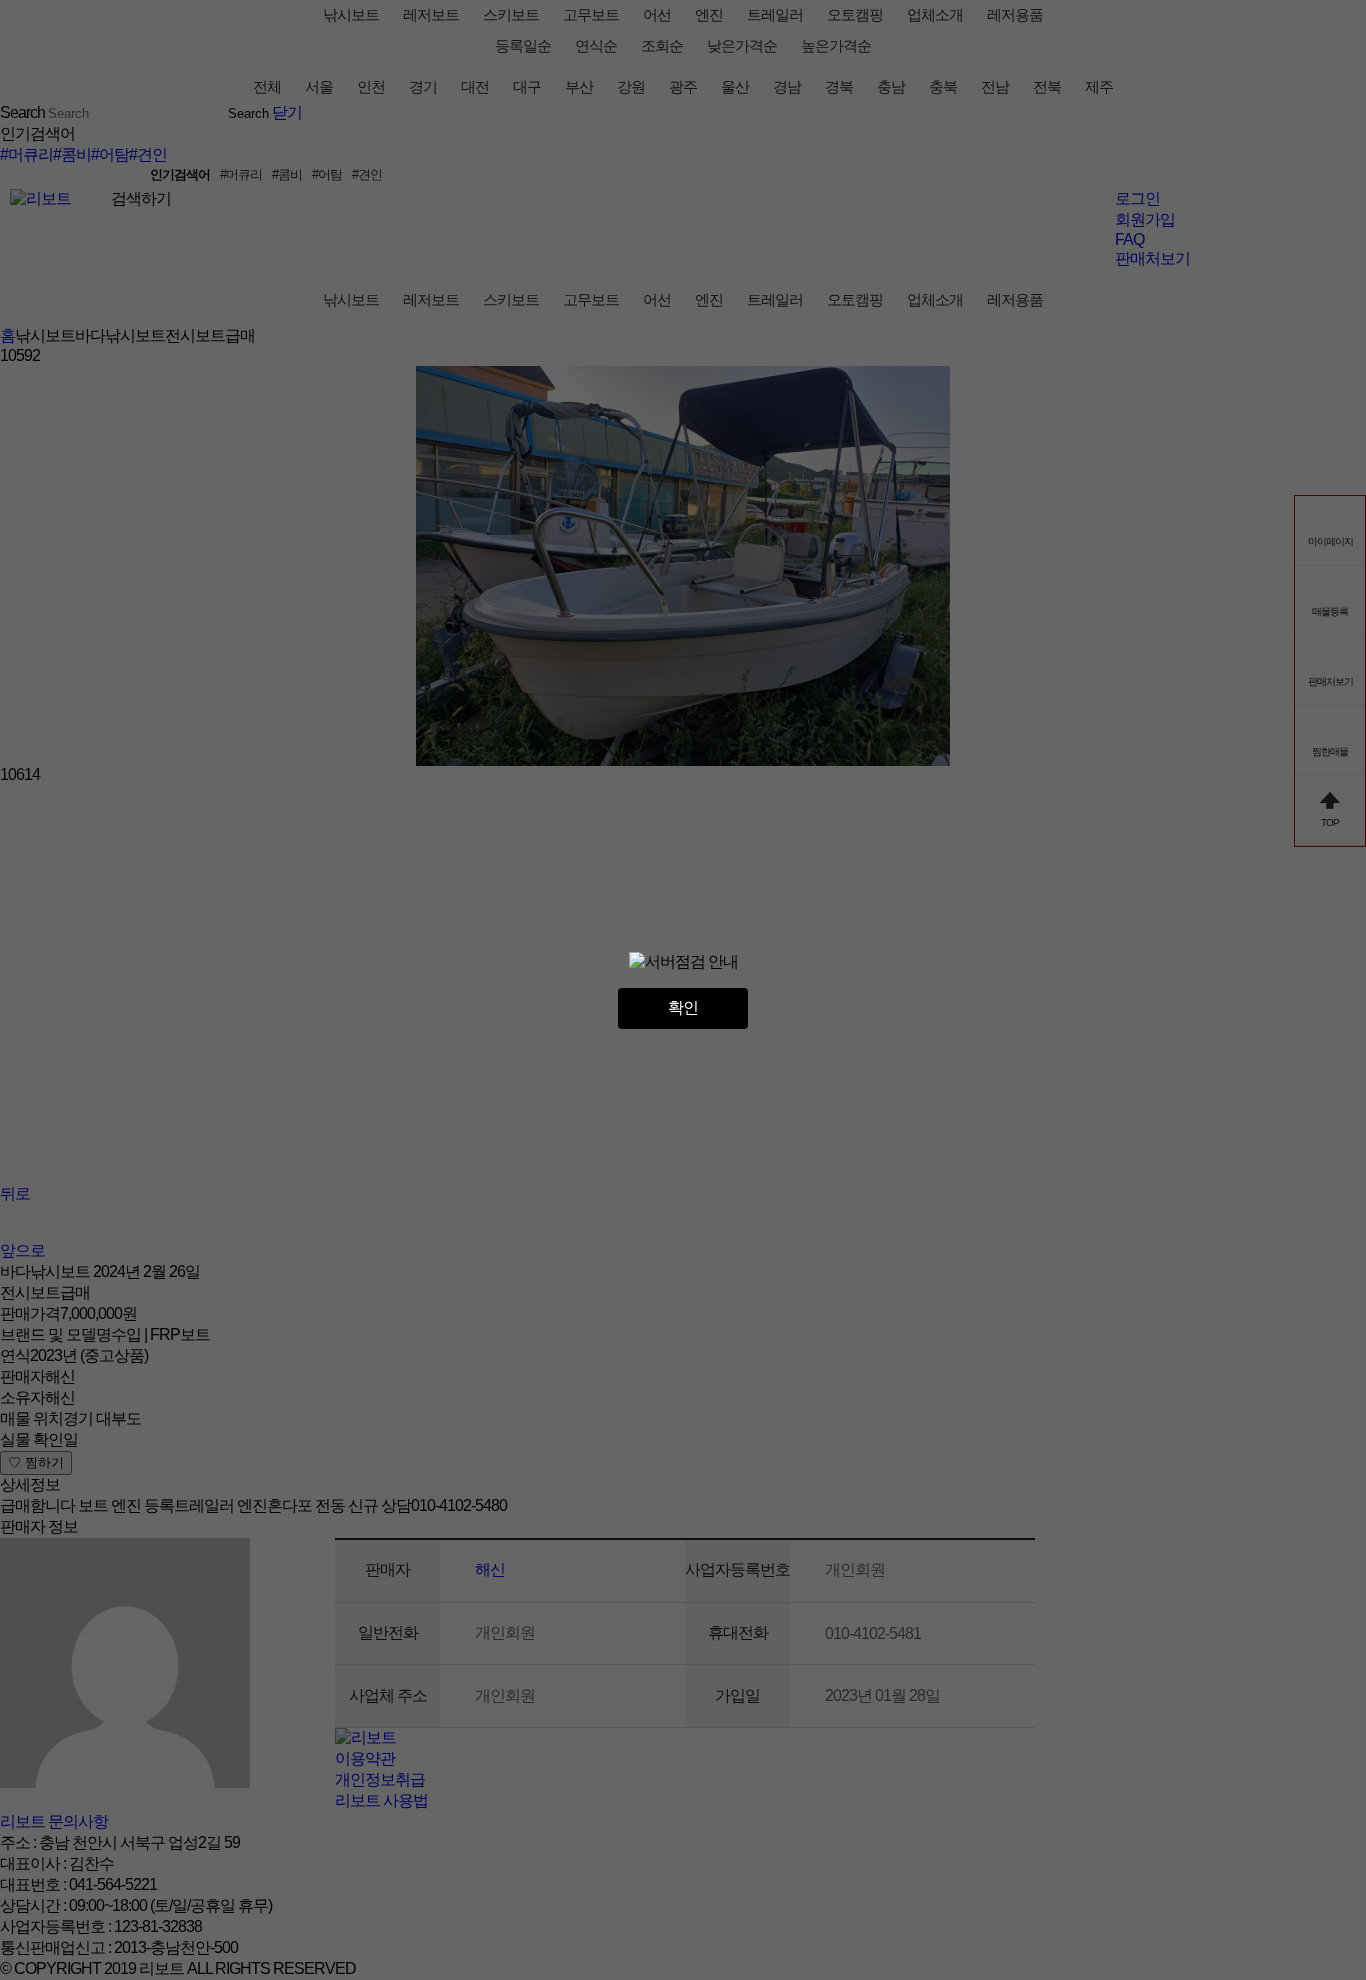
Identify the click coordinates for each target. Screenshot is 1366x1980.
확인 (683, 1007)
